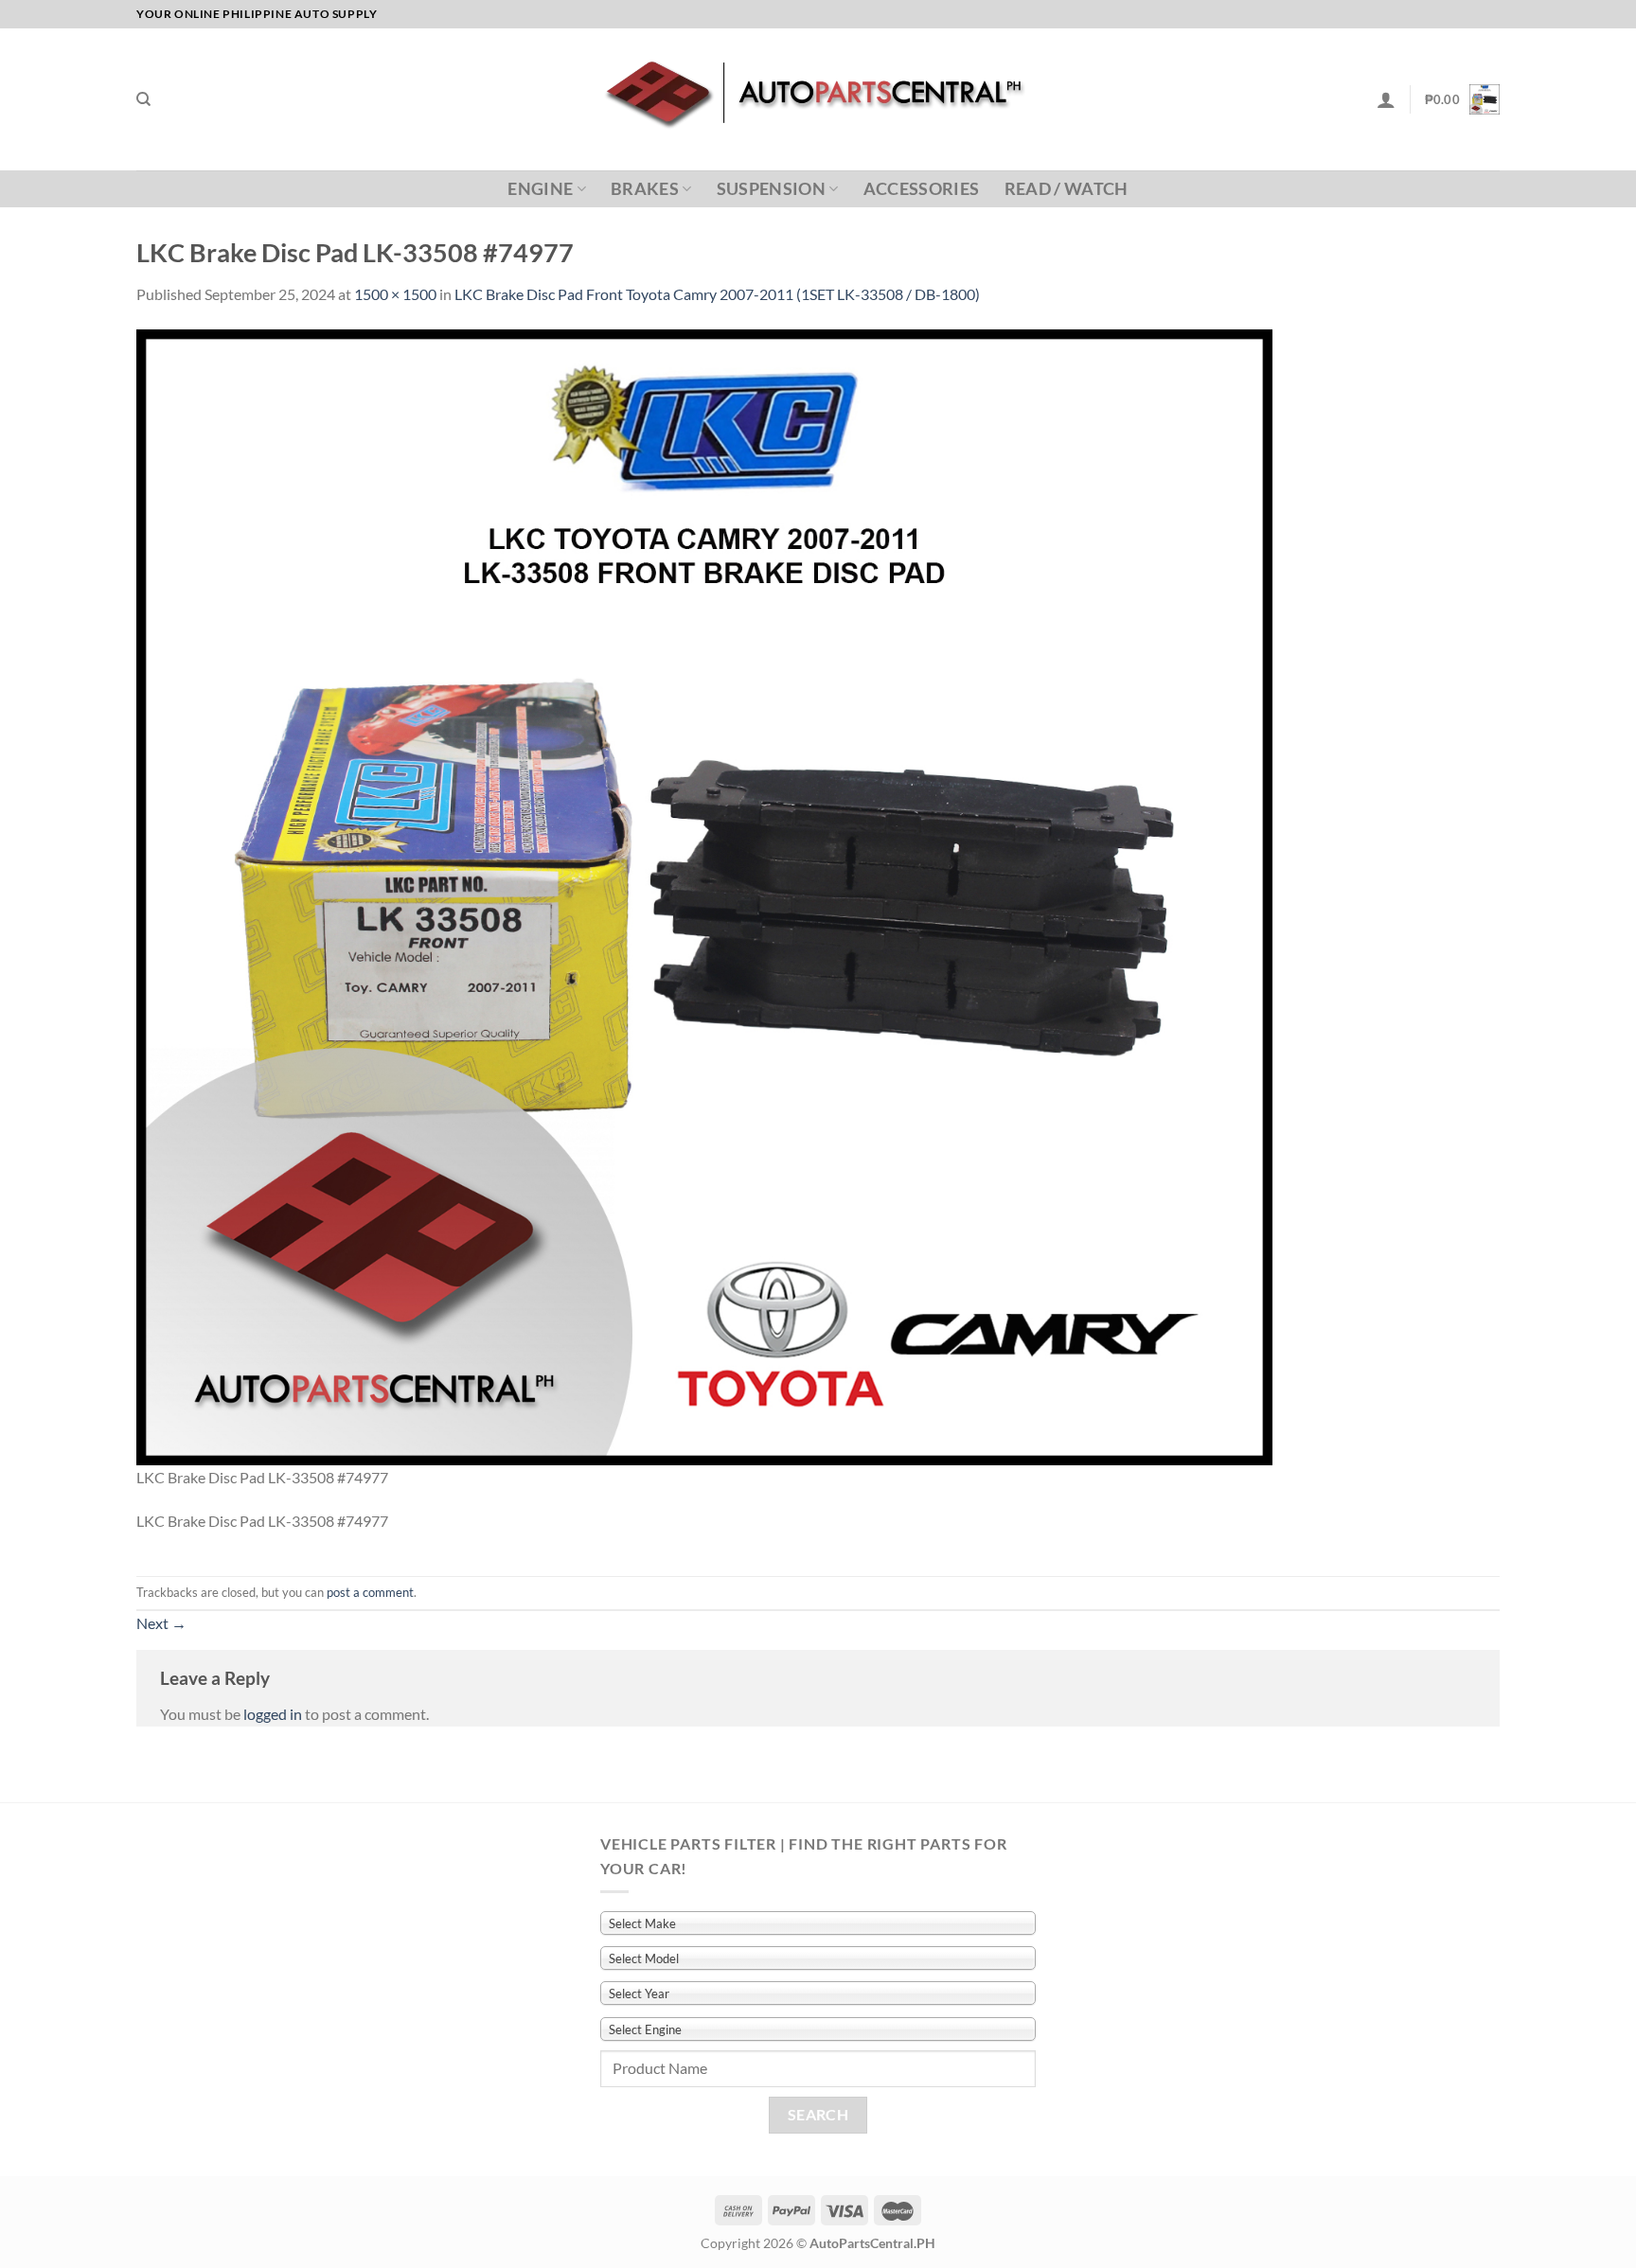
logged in (273, 1714)
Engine (540, 189)
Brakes (645, 189)
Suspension (772, 189)
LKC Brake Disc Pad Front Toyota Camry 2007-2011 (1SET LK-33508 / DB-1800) (717, 294)
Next (161, 1623)
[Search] (143, 99)
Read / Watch (1067, 189)
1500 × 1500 (395, 294)
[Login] (1386, 99)
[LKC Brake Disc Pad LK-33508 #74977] (704, 895)
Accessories (922, 189)
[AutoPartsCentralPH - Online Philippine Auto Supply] (818, 99)
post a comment (370, 1592)
